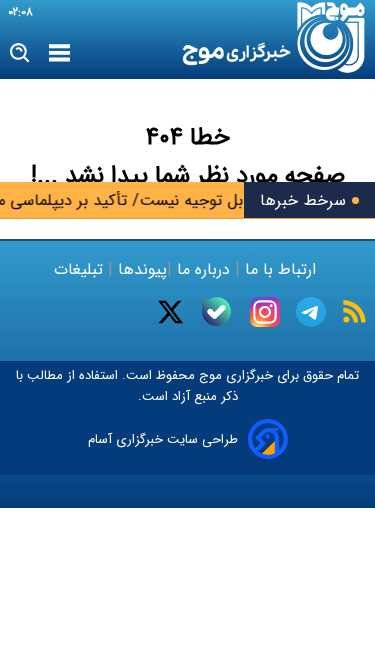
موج (208, 375)
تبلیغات (81, 269)
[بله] (216, 311)
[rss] (354, 311)
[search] (20, 53)
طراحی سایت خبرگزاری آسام (163, 439)
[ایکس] (170, 312)
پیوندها (140, 269)
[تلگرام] (311, 312)
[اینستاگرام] (265, 312)
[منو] (59, 54)
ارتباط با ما (280, 269)
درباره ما (203, 269)
